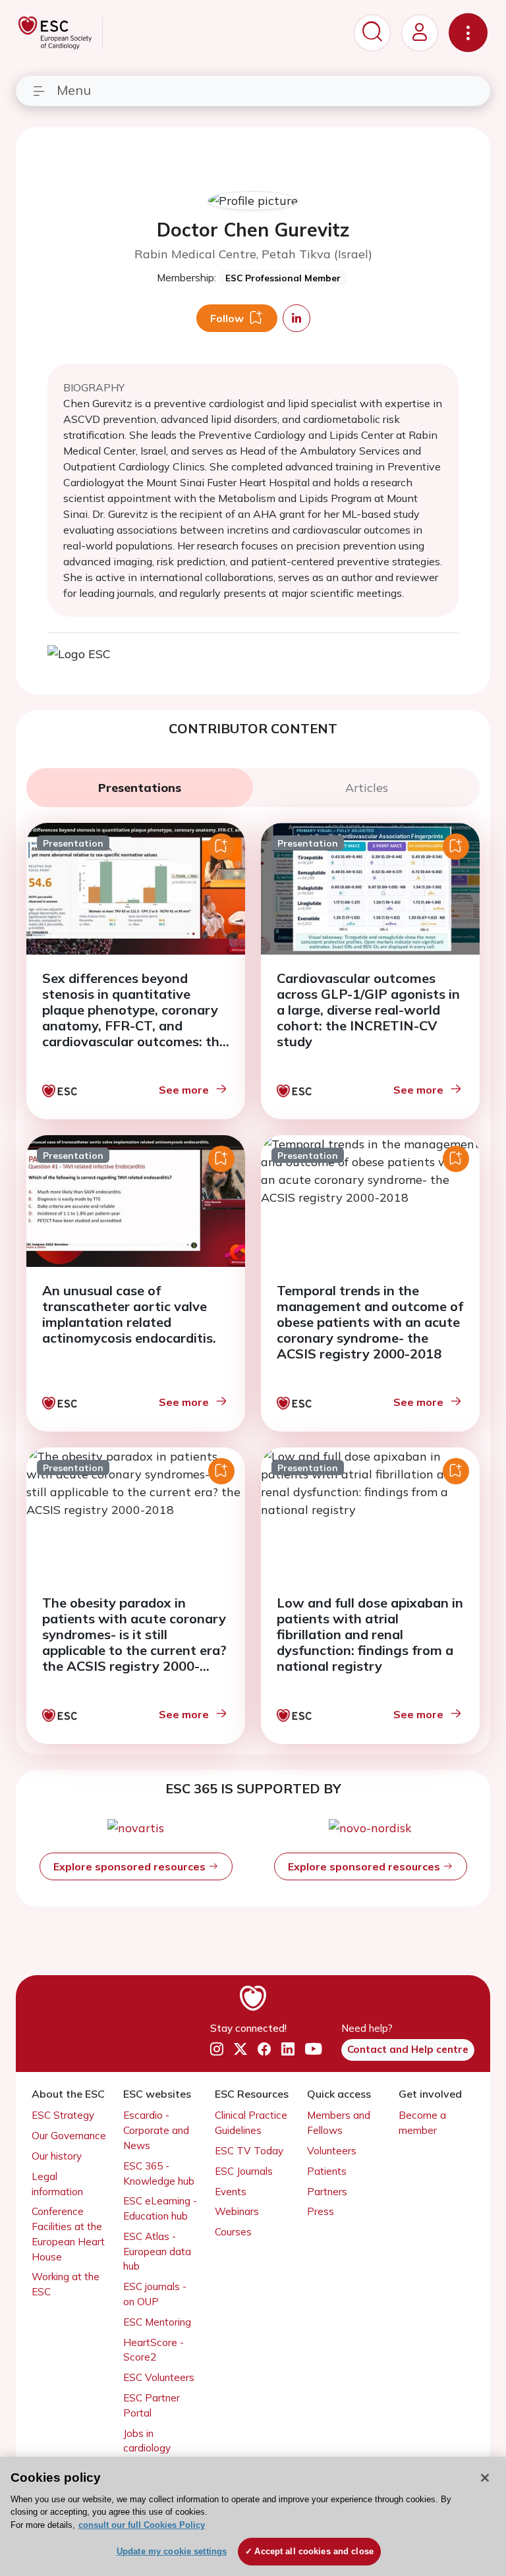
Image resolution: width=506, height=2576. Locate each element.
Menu (74, 90)
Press (321, 2211)
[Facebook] (264, 2049)
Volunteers (332, 2151)
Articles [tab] (367, 788)
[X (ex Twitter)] (240, 2049)
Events (231, 2192)
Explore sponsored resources (131, 1866)
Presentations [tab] (140, 788)
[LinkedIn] (288, 2049)
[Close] (485, 2478)
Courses (233, 2232)
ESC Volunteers (159, 2377)
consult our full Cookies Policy (142, 2525)
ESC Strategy (63, 2115)
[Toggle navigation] (468, 33)
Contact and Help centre (408, 2049)
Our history (57, 2156)
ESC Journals (244, 2171)
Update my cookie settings (172, 2551)
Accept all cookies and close (314, 2551)
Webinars (237, 2211)
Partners (327, 2192)
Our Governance (69, 2136)
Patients (327, 2171)
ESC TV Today (249, 2151)
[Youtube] (313, 2049)
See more (184, 1090)
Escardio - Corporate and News (156, 2130)
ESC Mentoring (157, 2322)
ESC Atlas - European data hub (157, 2252)
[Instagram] (217, 2049)
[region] (253, 2516)
